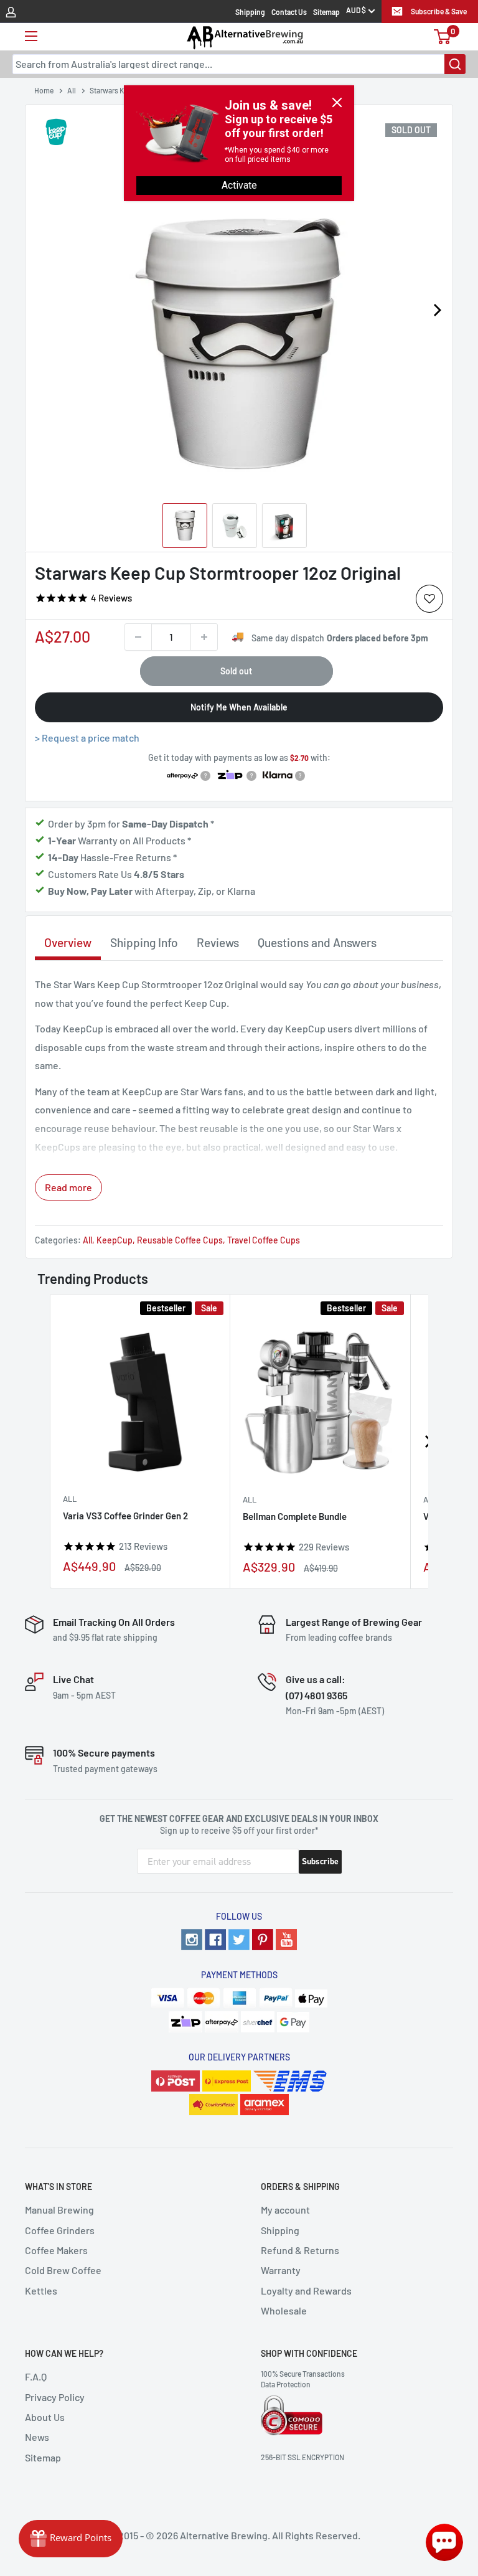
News (37, 2437)
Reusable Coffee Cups (180, 1240)
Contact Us (289, 12)
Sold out (236, 671)
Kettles (41, 2291)
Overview (68, 942)
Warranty (281, 2270)
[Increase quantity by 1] (204, 637)
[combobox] (239, 64)
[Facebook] (215, 1940)
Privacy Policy (55, 2397)
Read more (68, 1187)
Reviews (218, 942)
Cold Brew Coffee (63, 2270)
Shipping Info (144, 942)
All (87, 1240)
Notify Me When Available (239, 707)
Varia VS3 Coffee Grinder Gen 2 (125, 1516)
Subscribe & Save (439, 11)
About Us (45, 2417)
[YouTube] (286, 1940)
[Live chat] (444, 2542)
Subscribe (320, 1861)
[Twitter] (239, 1940)
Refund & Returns (300, 2250)
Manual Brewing (59, 2210)
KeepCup (115, 1240)
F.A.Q (36, 2376)
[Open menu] (31, 36)
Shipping (250, 12)
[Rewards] (71, 2539)
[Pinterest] (263, 1940)
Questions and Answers (317, 942)
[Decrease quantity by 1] (138, 637)
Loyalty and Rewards (306, 2291)
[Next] (437, 310)
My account (285, 2210)
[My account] (11, 11)
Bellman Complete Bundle (295, 1516)
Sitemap (326, 12)
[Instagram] (192, 1940)
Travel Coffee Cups (264, 1240)
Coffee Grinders (60, 2230)
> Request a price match (87, 738)
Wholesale (284, 2310)
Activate (239, 185)
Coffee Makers (56, 2250)
